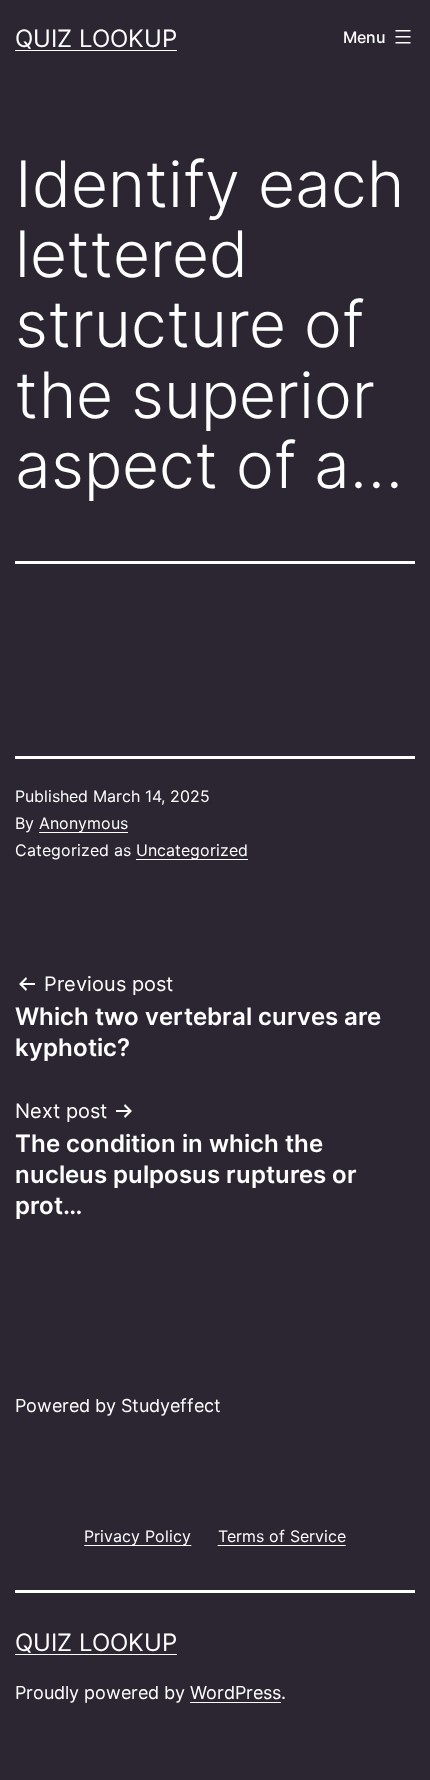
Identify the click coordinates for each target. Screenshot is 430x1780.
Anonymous (83, 823)
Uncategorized (192, 850)
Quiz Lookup (96, 38)
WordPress (235, 1692)
